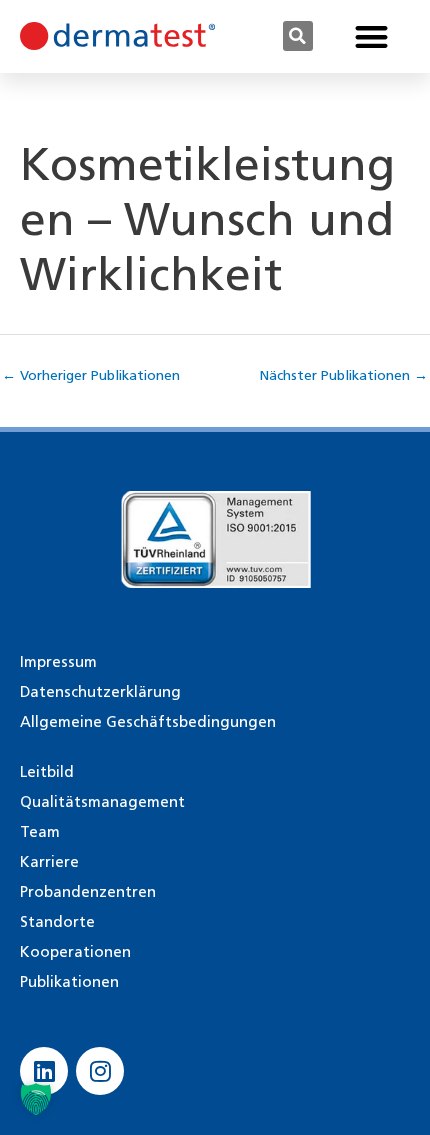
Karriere (49, 862)
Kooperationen (75, 952)
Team (40, 832)
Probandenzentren (88, 892)
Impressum (58, 662)
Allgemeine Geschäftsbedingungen (148, 722)
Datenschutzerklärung (100, 692)
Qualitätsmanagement (102, 802)
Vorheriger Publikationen (91, 375)
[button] (298, 36)
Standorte (57, 922)
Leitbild (47, 772)
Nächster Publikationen (344, 375)
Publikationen (69, 982)
